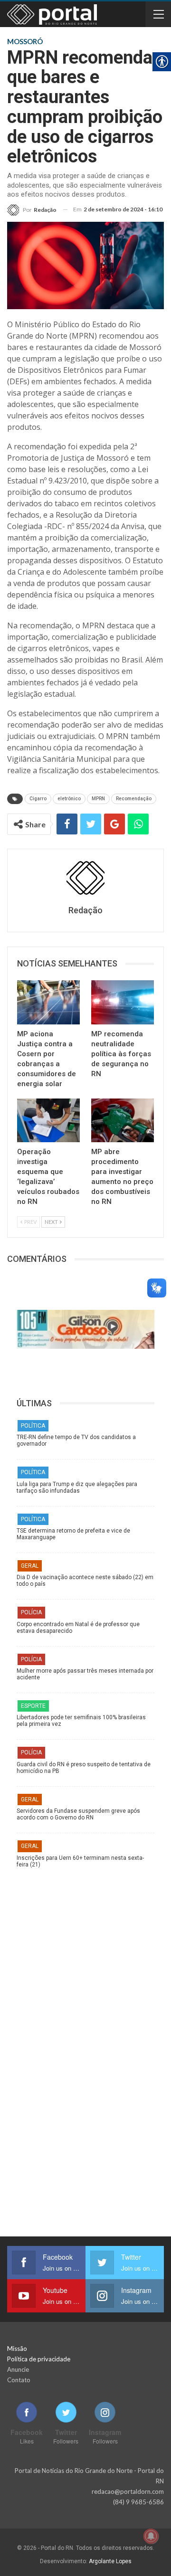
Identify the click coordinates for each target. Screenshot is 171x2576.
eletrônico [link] (69, 799)
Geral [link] (30, 1566)
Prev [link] (30, 1222)
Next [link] (52, 1222)
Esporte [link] (33, 1706)
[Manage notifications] (151, 2536)
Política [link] (33, 1426)
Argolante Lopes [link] (110, 2561)
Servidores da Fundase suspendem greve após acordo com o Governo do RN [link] (78, 1814)
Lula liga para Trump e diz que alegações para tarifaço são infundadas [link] (77, 1487)
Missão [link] (17, 2349)
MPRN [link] (98, 799)
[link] (32, 210)
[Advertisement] (85, 1963)
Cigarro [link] (38, 799)
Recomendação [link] (134, 799)
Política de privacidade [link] (39, 2359)
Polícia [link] (31, 1612)
